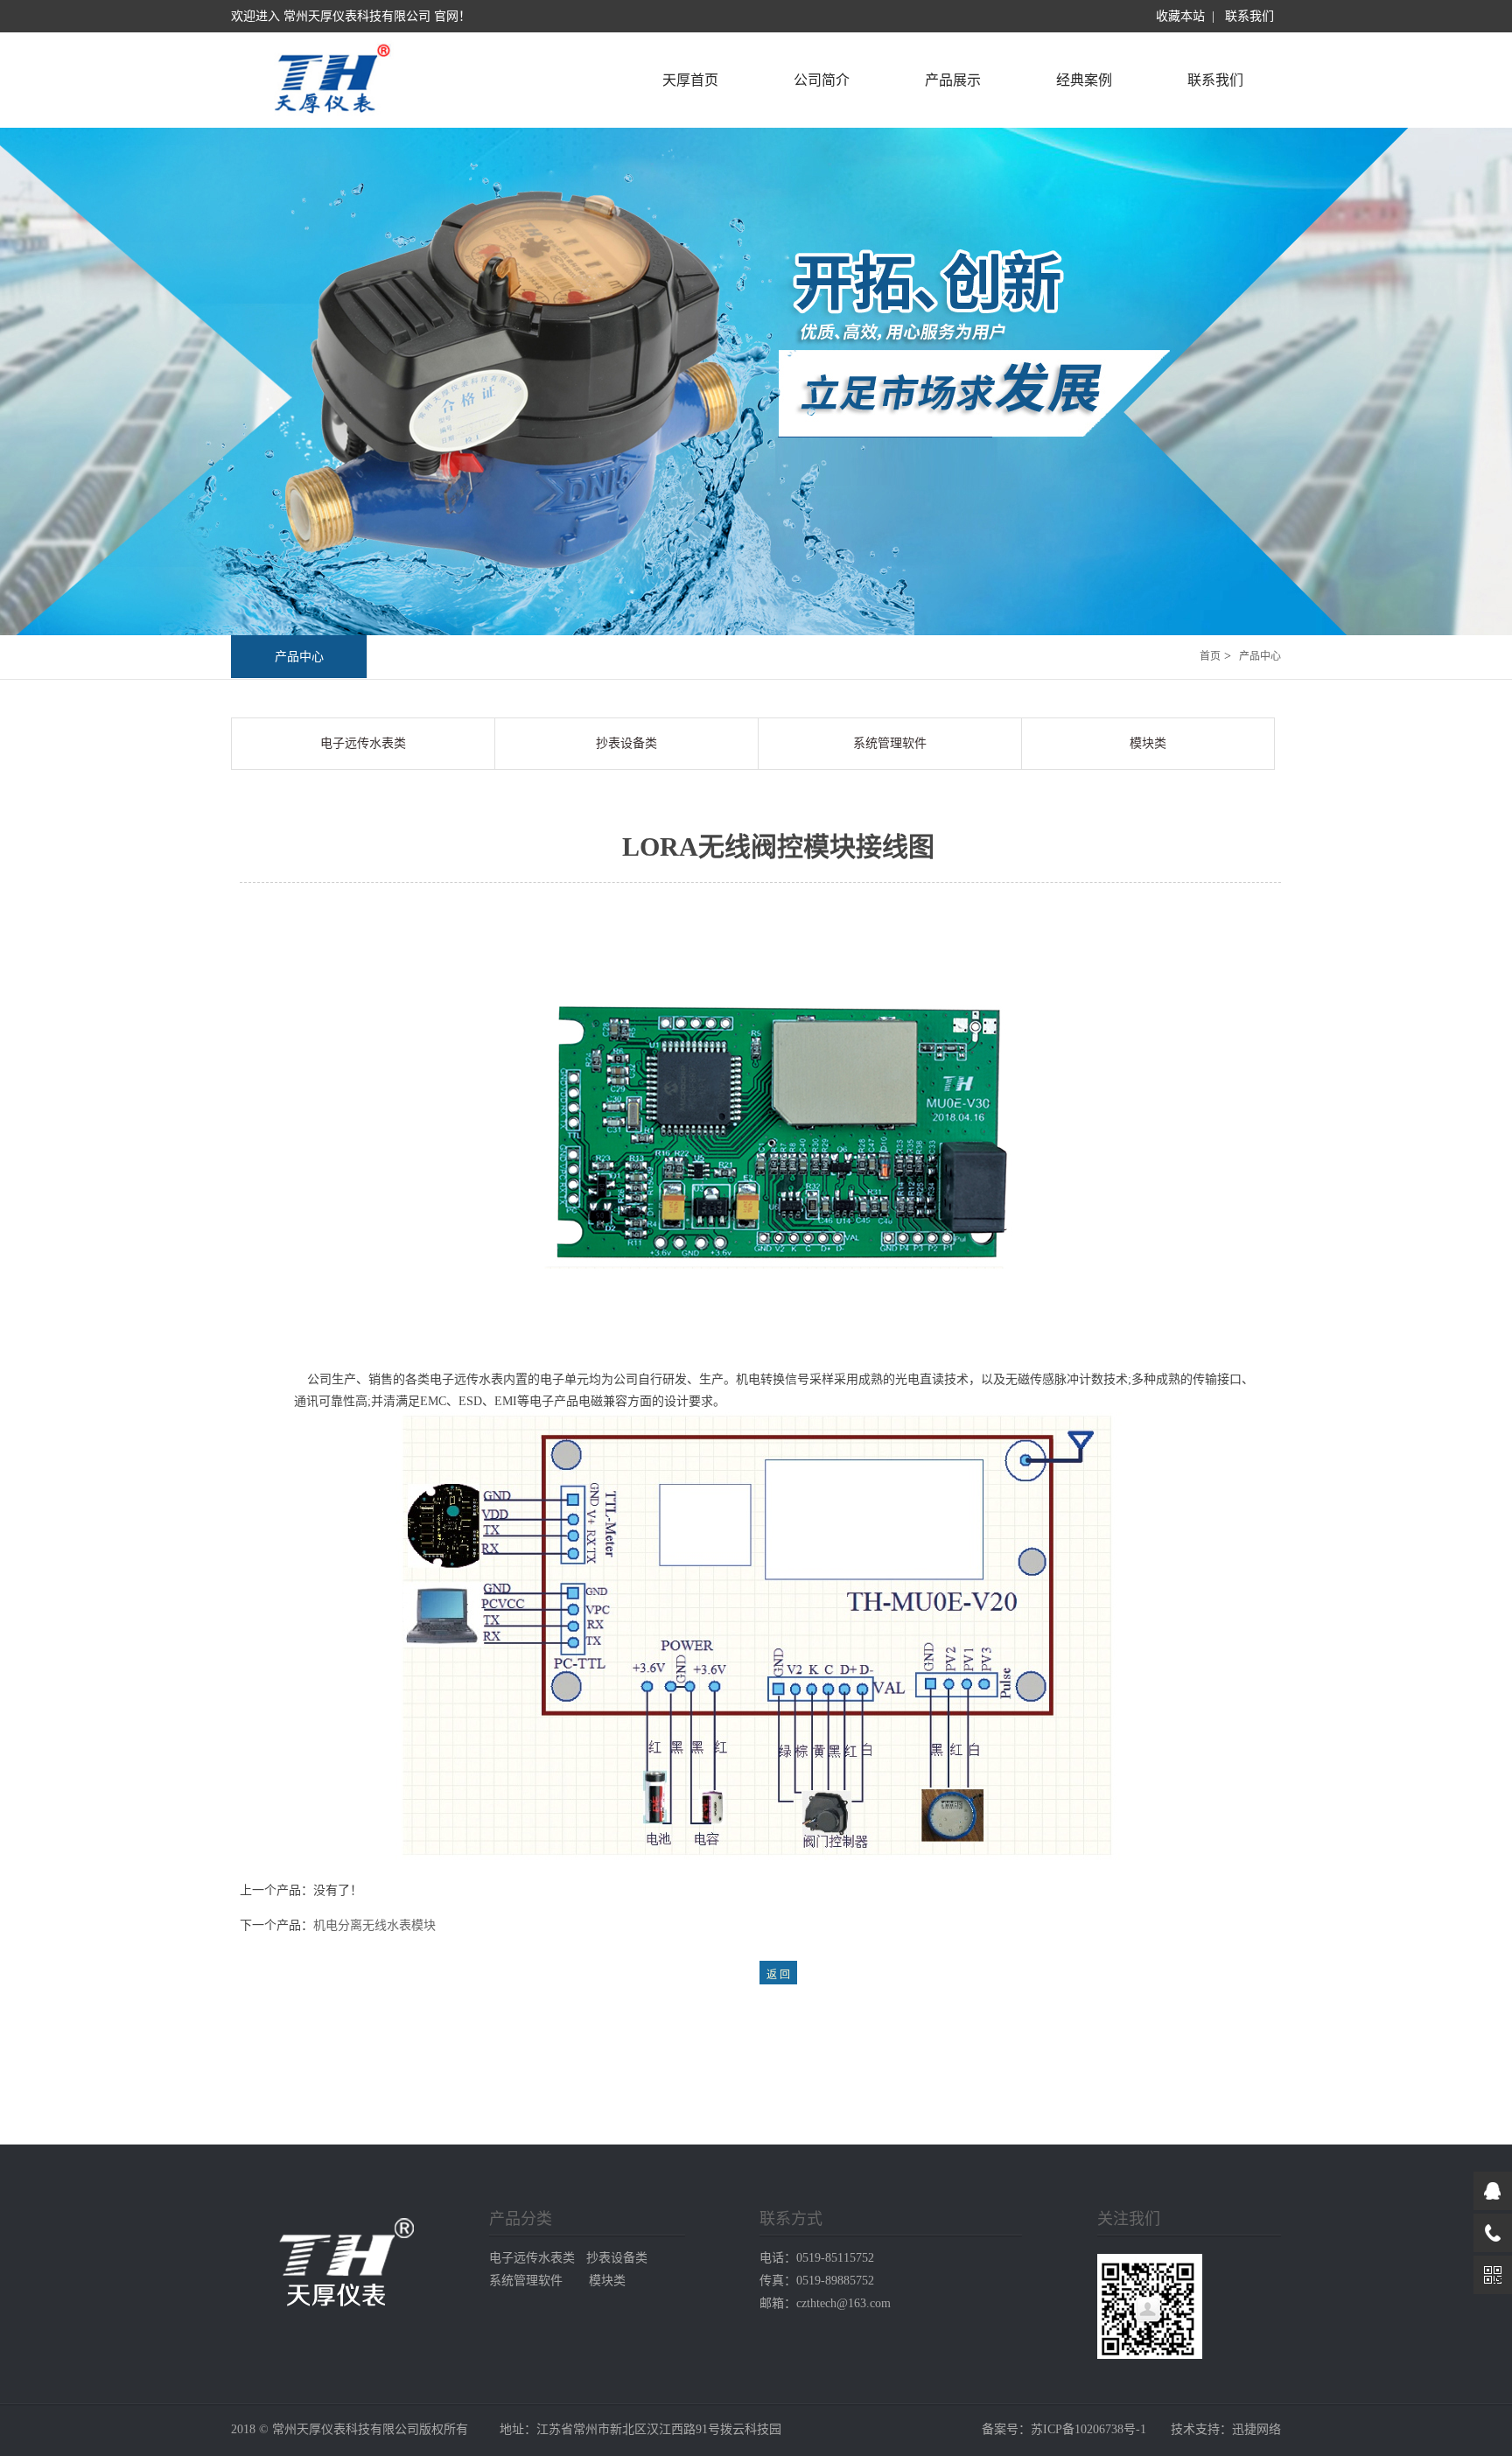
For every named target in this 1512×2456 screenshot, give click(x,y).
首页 (1210, 656)
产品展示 (953, 80)
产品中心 (299, 657)
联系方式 (791, 2219)
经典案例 (1084, 80)
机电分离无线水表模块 (374, 1925)
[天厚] (330, 117)
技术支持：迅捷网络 (1226, 2429)
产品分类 (521, 2219)
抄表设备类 (626, 743)
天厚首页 (690, 80)
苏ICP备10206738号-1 (1088, 2429)
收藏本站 (1180, 16)
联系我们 (1249, 16)
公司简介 (822, 80)
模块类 (1148, 743)
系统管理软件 (890, 743)
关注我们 (1129, 2219)
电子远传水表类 (363, 743)
